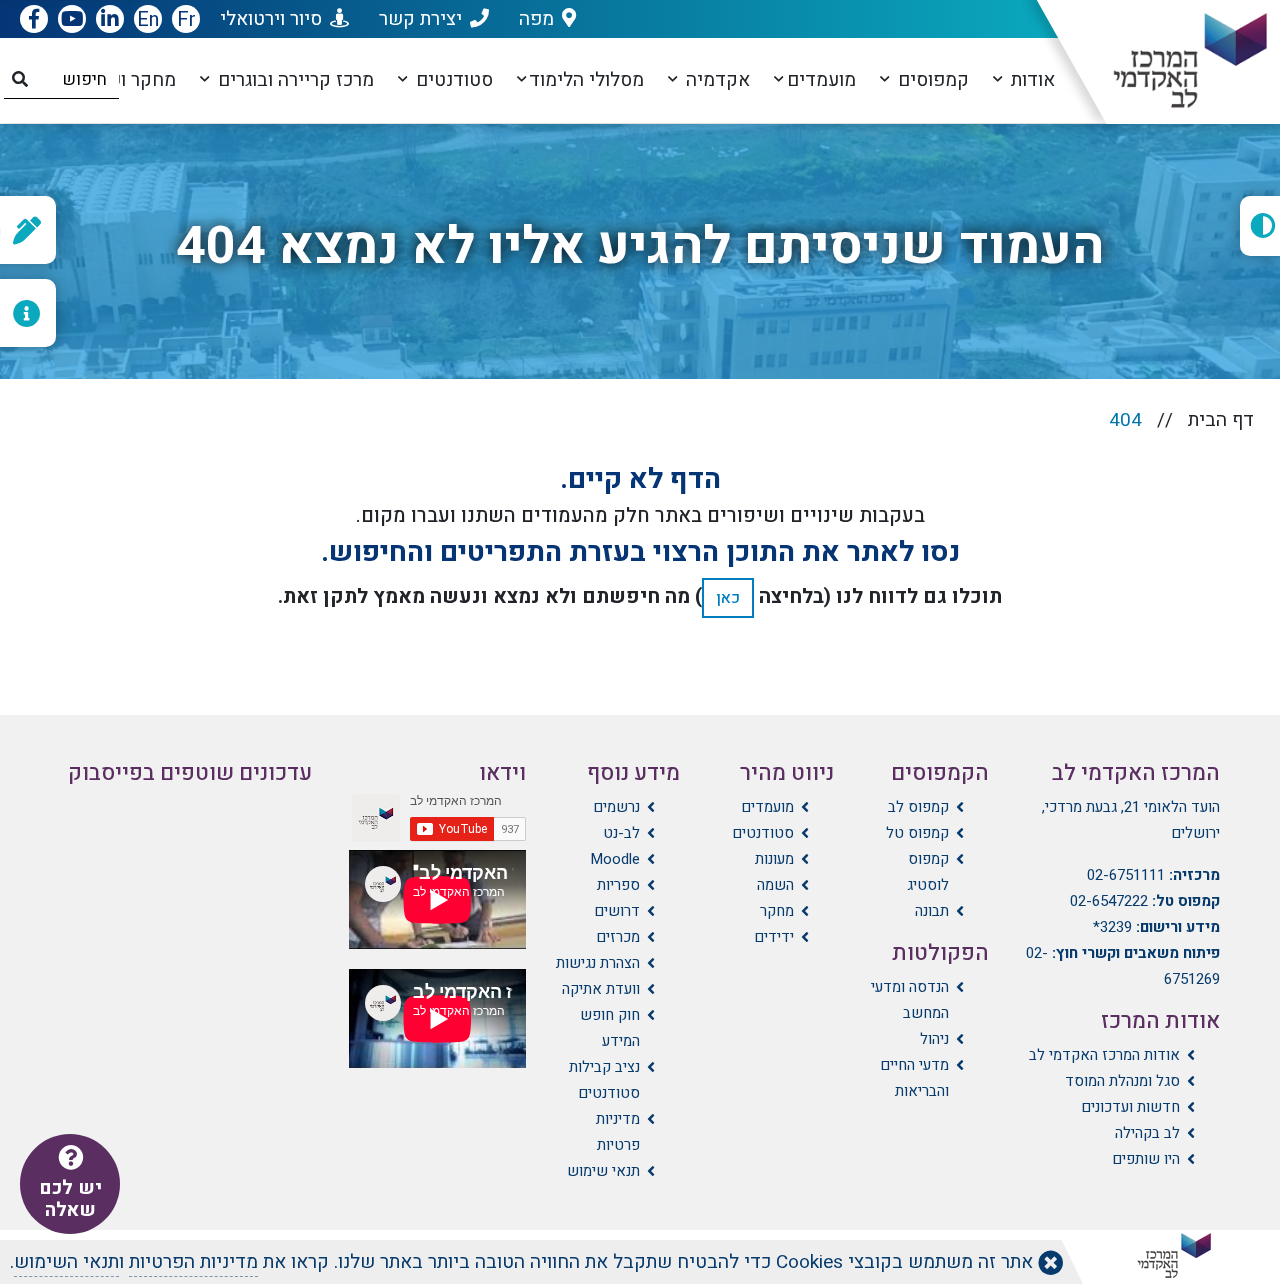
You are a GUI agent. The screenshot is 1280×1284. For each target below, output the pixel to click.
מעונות (774, 859)
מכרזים (618, 937)
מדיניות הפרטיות (193, 1262)
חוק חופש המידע (610, 1028)
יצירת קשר (420, 19)
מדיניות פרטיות (618, 1132)
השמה (775, 885)
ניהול (934, 1039)
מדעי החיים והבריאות (914, 1078)
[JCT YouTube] (72, 20)
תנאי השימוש (66, 1262)
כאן (728, 598)
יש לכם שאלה (70, 1199)
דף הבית (1221, 420)
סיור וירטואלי (271, 19)
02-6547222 (1109, 901)
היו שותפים (1146, 1159)
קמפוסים (931, 80)
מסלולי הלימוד (586, 80)
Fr (186, 19)
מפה (536, 19)
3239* (1112, 927)
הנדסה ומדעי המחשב (909, 1000)
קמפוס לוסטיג (927, 872)
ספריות (618, 885)
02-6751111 (1126, 875)
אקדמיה (715, 80)
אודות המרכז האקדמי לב (1104, 1055)
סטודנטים (452, 80)
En (148, 19)
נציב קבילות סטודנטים (604, 1080)
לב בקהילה (1147, 1133)
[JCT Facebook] (34, 20)
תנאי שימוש (603, 1171)
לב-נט (621, 833)
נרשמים (616, 807)
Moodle (615, 859)
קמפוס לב (918, 807)
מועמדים (821, 80)
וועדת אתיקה (601, 989)
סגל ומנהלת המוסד (1122, 1081)
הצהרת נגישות (598, 963)
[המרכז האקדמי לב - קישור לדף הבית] (1173, 61)
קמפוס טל (917, 833)
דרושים (617, 911)
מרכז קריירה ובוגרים (293, 80)
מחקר (777, 911)
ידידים (774, 937)
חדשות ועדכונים (1130, 1107)
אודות (1030, 80)
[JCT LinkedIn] (110, 20)
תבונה (931, 911)
